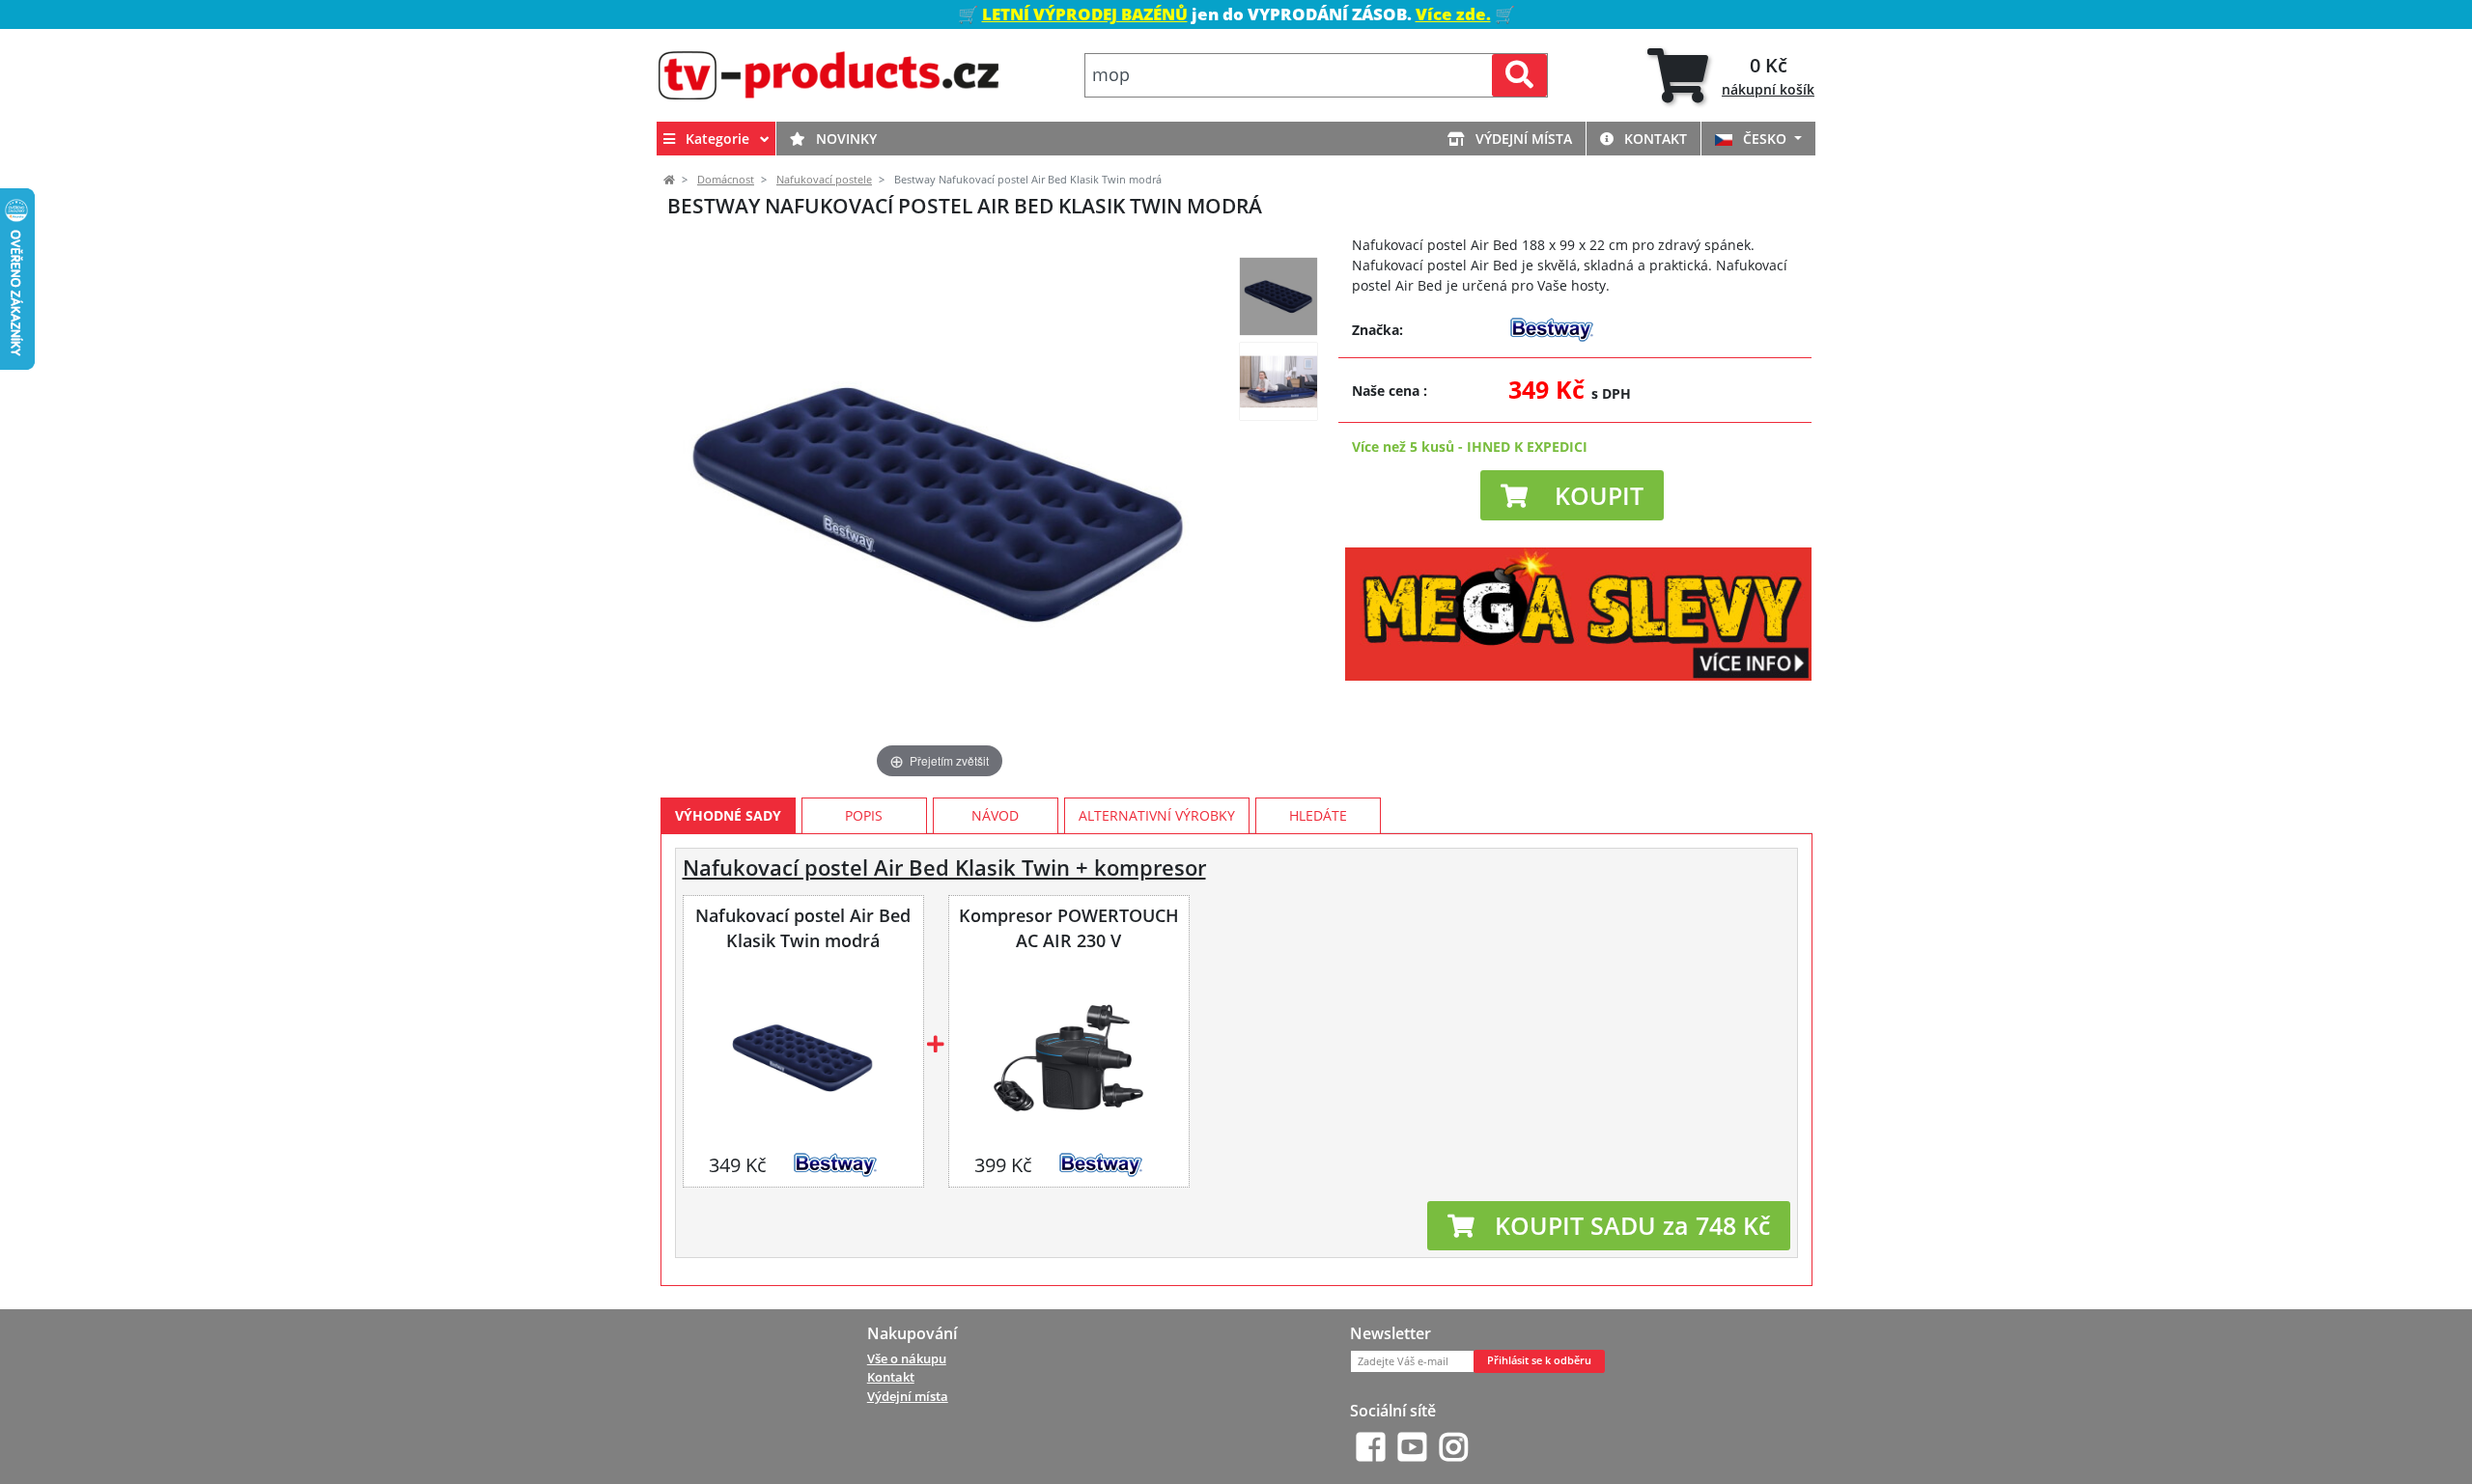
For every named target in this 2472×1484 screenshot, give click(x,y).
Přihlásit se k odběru (1539, 1360)
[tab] (1731, 76)
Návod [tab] (995, 815)
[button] (1572, 495)
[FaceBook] (1371, 1447)
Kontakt (1654, 139)
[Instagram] (1454, 1447)
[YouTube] (1412, 1447)
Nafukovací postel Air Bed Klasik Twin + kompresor (944, 868)
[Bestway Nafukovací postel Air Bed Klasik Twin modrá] (1278, 296)
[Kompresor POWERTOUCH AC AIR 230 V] (1068, 1058)
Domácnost (726, 180)
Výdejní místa (1522, 139)
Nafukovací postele (824, 180)
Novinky (844, 139)
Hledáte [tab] (1318, 815)
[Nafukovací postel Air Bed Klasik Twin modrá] (803, 1058)
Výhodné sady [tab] (728, 815)
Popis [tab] (864, 815)
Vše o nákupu (907, 1358)
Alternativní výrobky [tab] (1157, 815)
